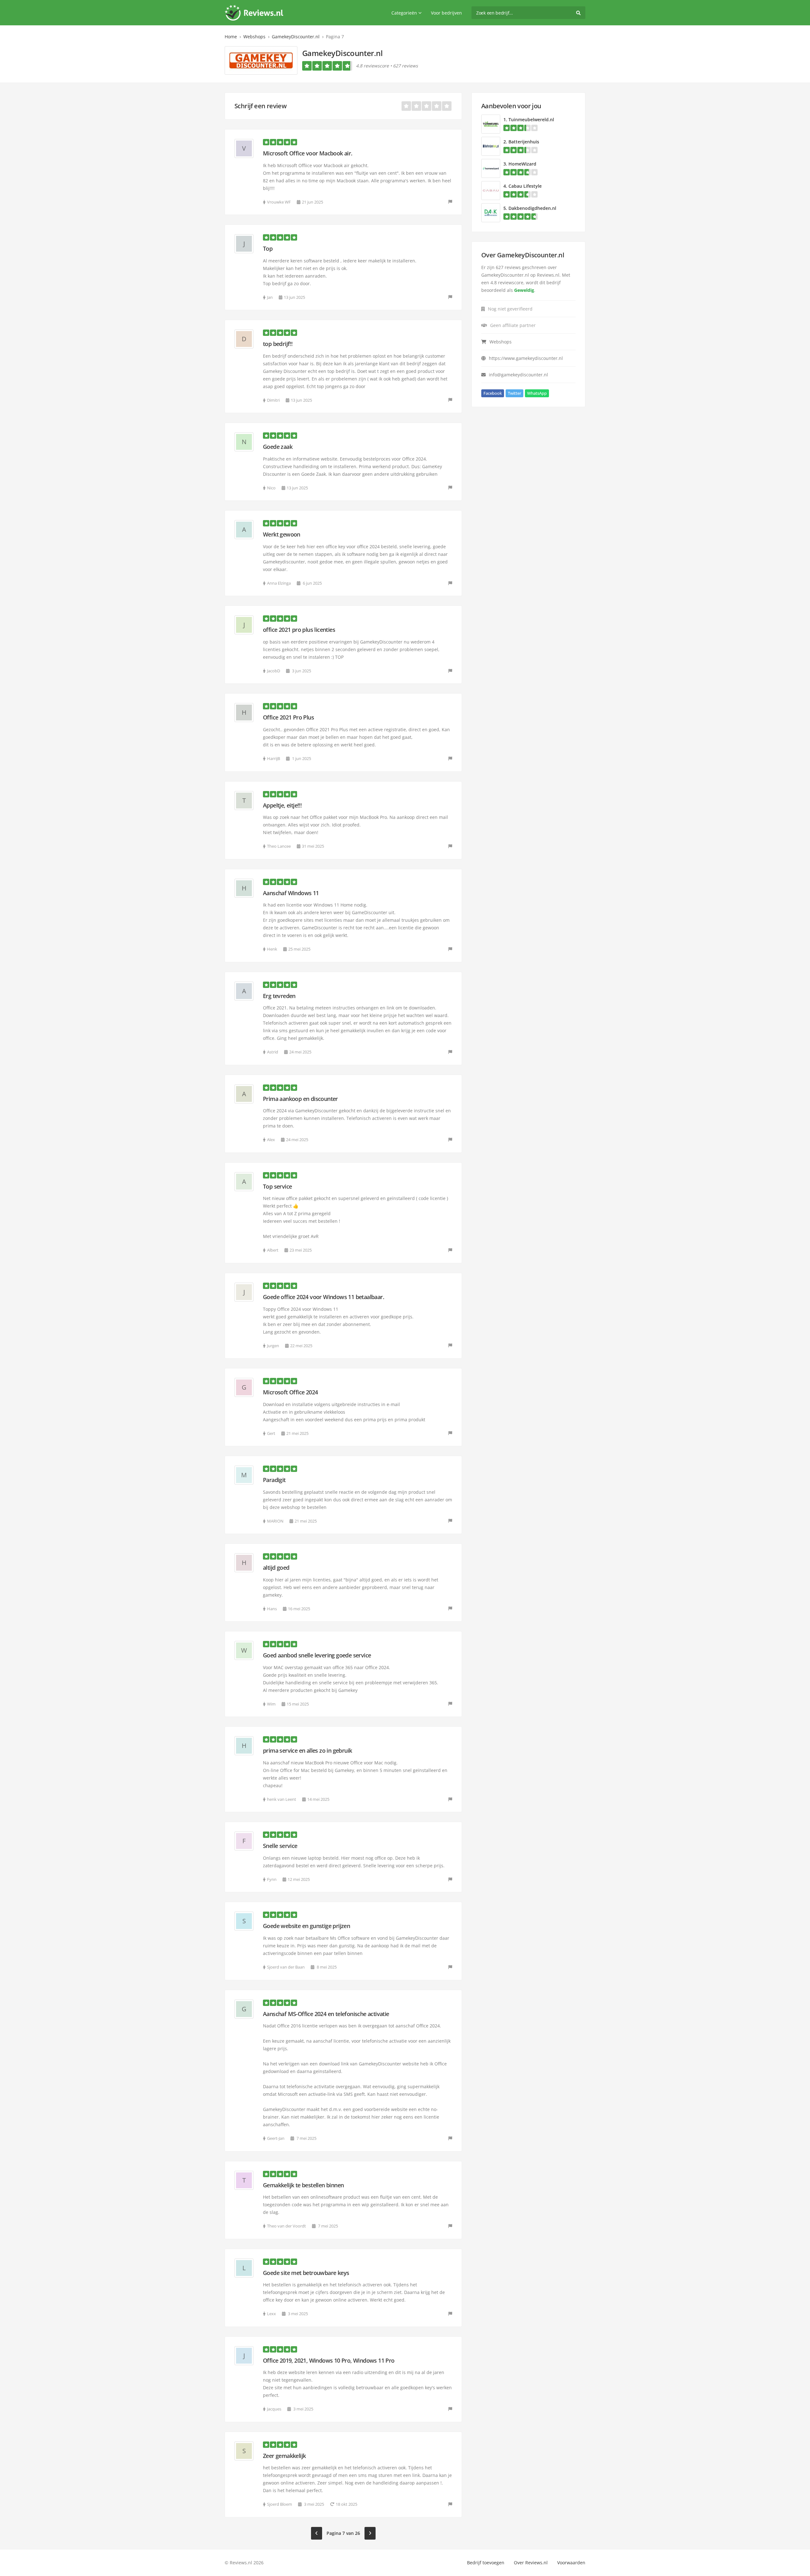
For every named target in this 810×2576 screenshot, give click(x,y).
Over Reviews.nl (531, 2563)
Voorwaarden (571, 2563)
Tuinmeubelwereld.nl (531, 119)
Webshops (254, 37)
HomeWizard (522, 164)
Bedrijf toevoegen (486, 2563)
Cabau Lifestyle (525, 186)
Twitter (514, 393)
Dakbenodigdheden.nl (532, 208)
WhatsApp (537, 393)
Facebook (493, 393)
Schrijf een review (260, 106)
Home (231, 37)
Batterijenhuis (524, 142)
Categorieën (404, 13)
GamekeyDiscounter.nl (296, 37)
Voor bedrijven (446, 13)
